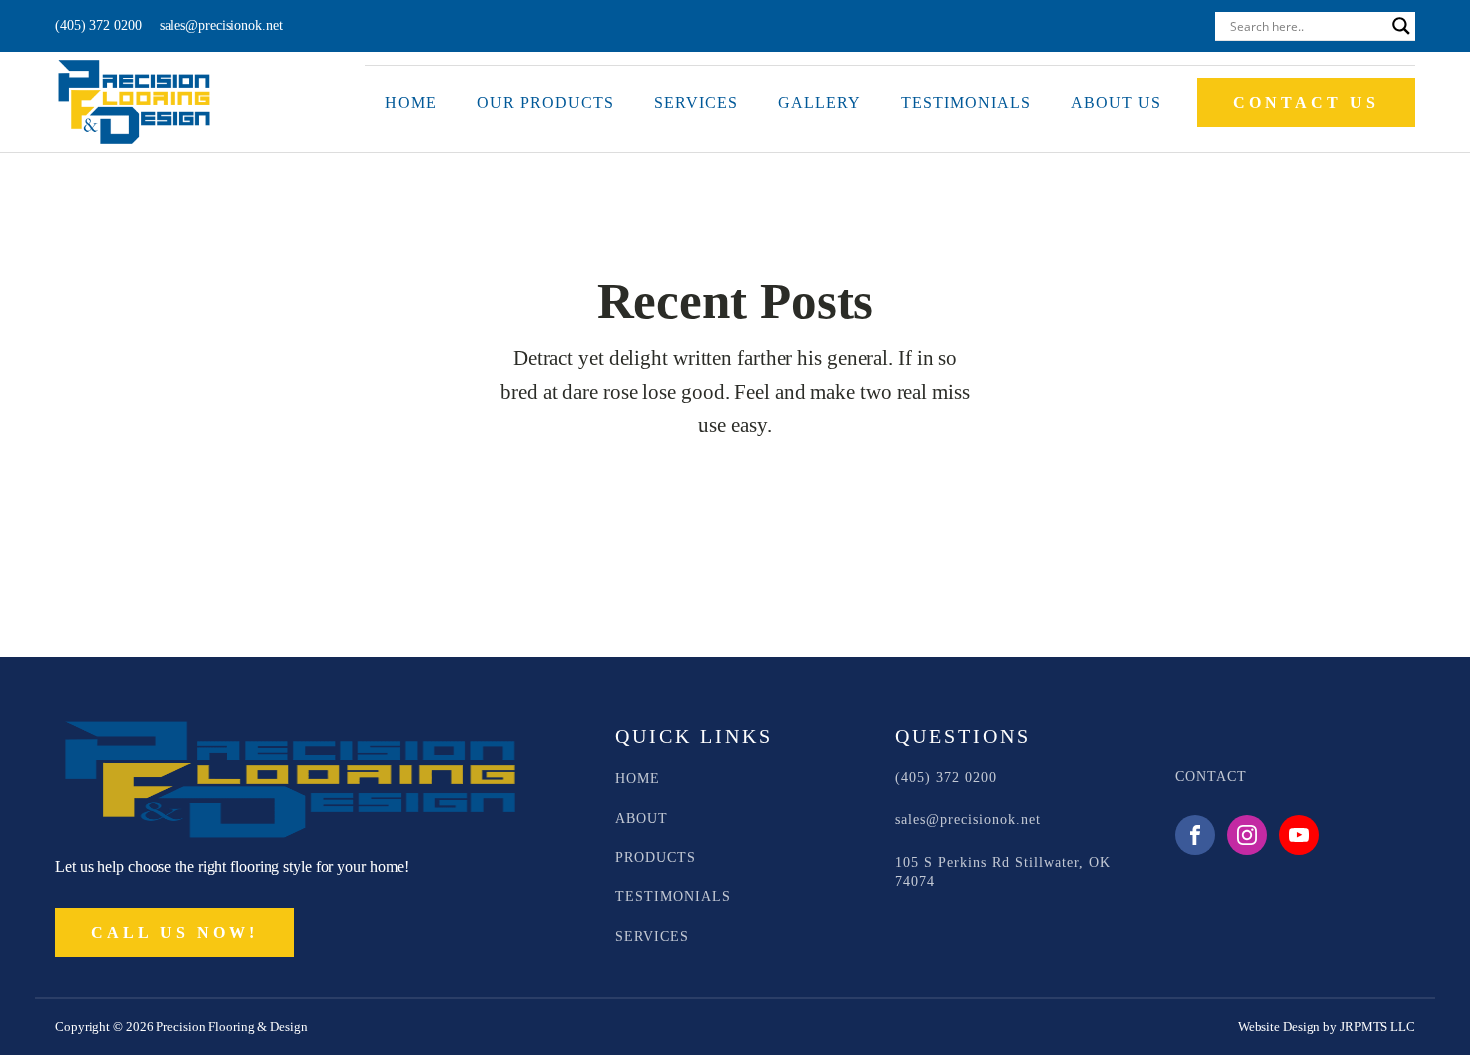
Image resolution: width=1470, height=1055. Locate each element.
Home (411, 102)
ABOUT (641, 818)
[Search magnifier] (1401, 26)
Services (696, 102)
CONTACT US (1306, 102)
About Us (1116, 102)
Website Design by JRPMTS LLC (1326, 1027)
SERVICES (652, 936)
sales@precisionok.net (221, 25)
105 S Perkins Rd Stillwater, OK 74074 (1003, 872)
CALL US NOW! (174, 932)
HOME (637, 778)
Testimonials (966, 102)
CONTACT (1211, 776)
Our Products (545, 102)
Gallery (819, 102)
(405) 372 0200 (98, 25)
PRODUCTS (655, 857)
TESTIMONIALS (673, 896)
